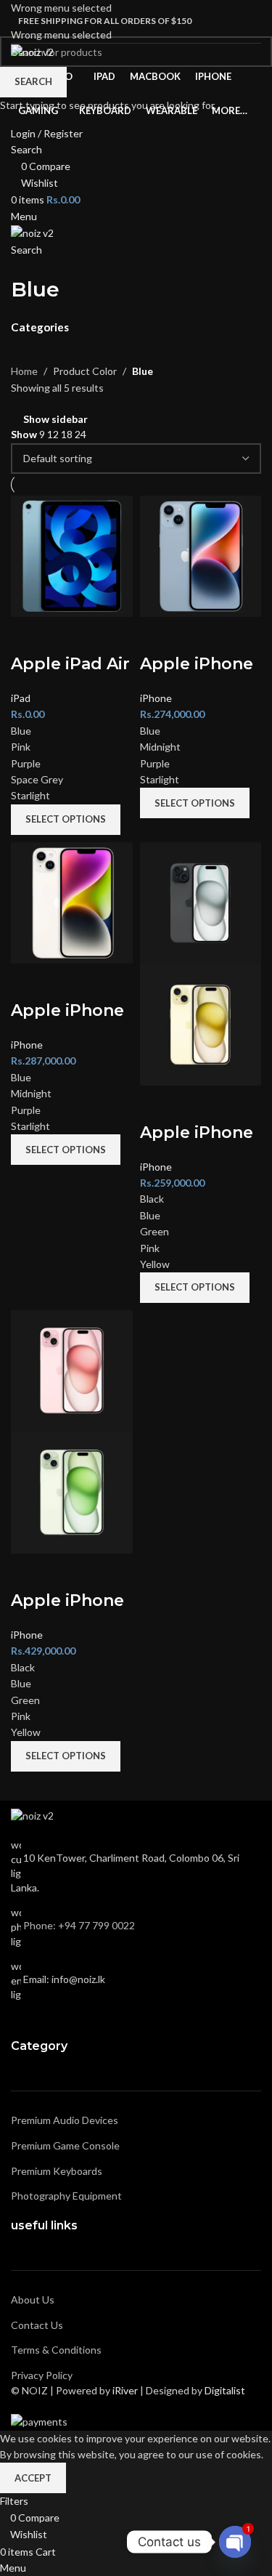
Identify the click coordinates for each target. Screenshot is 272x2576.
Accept (33, 2478)
